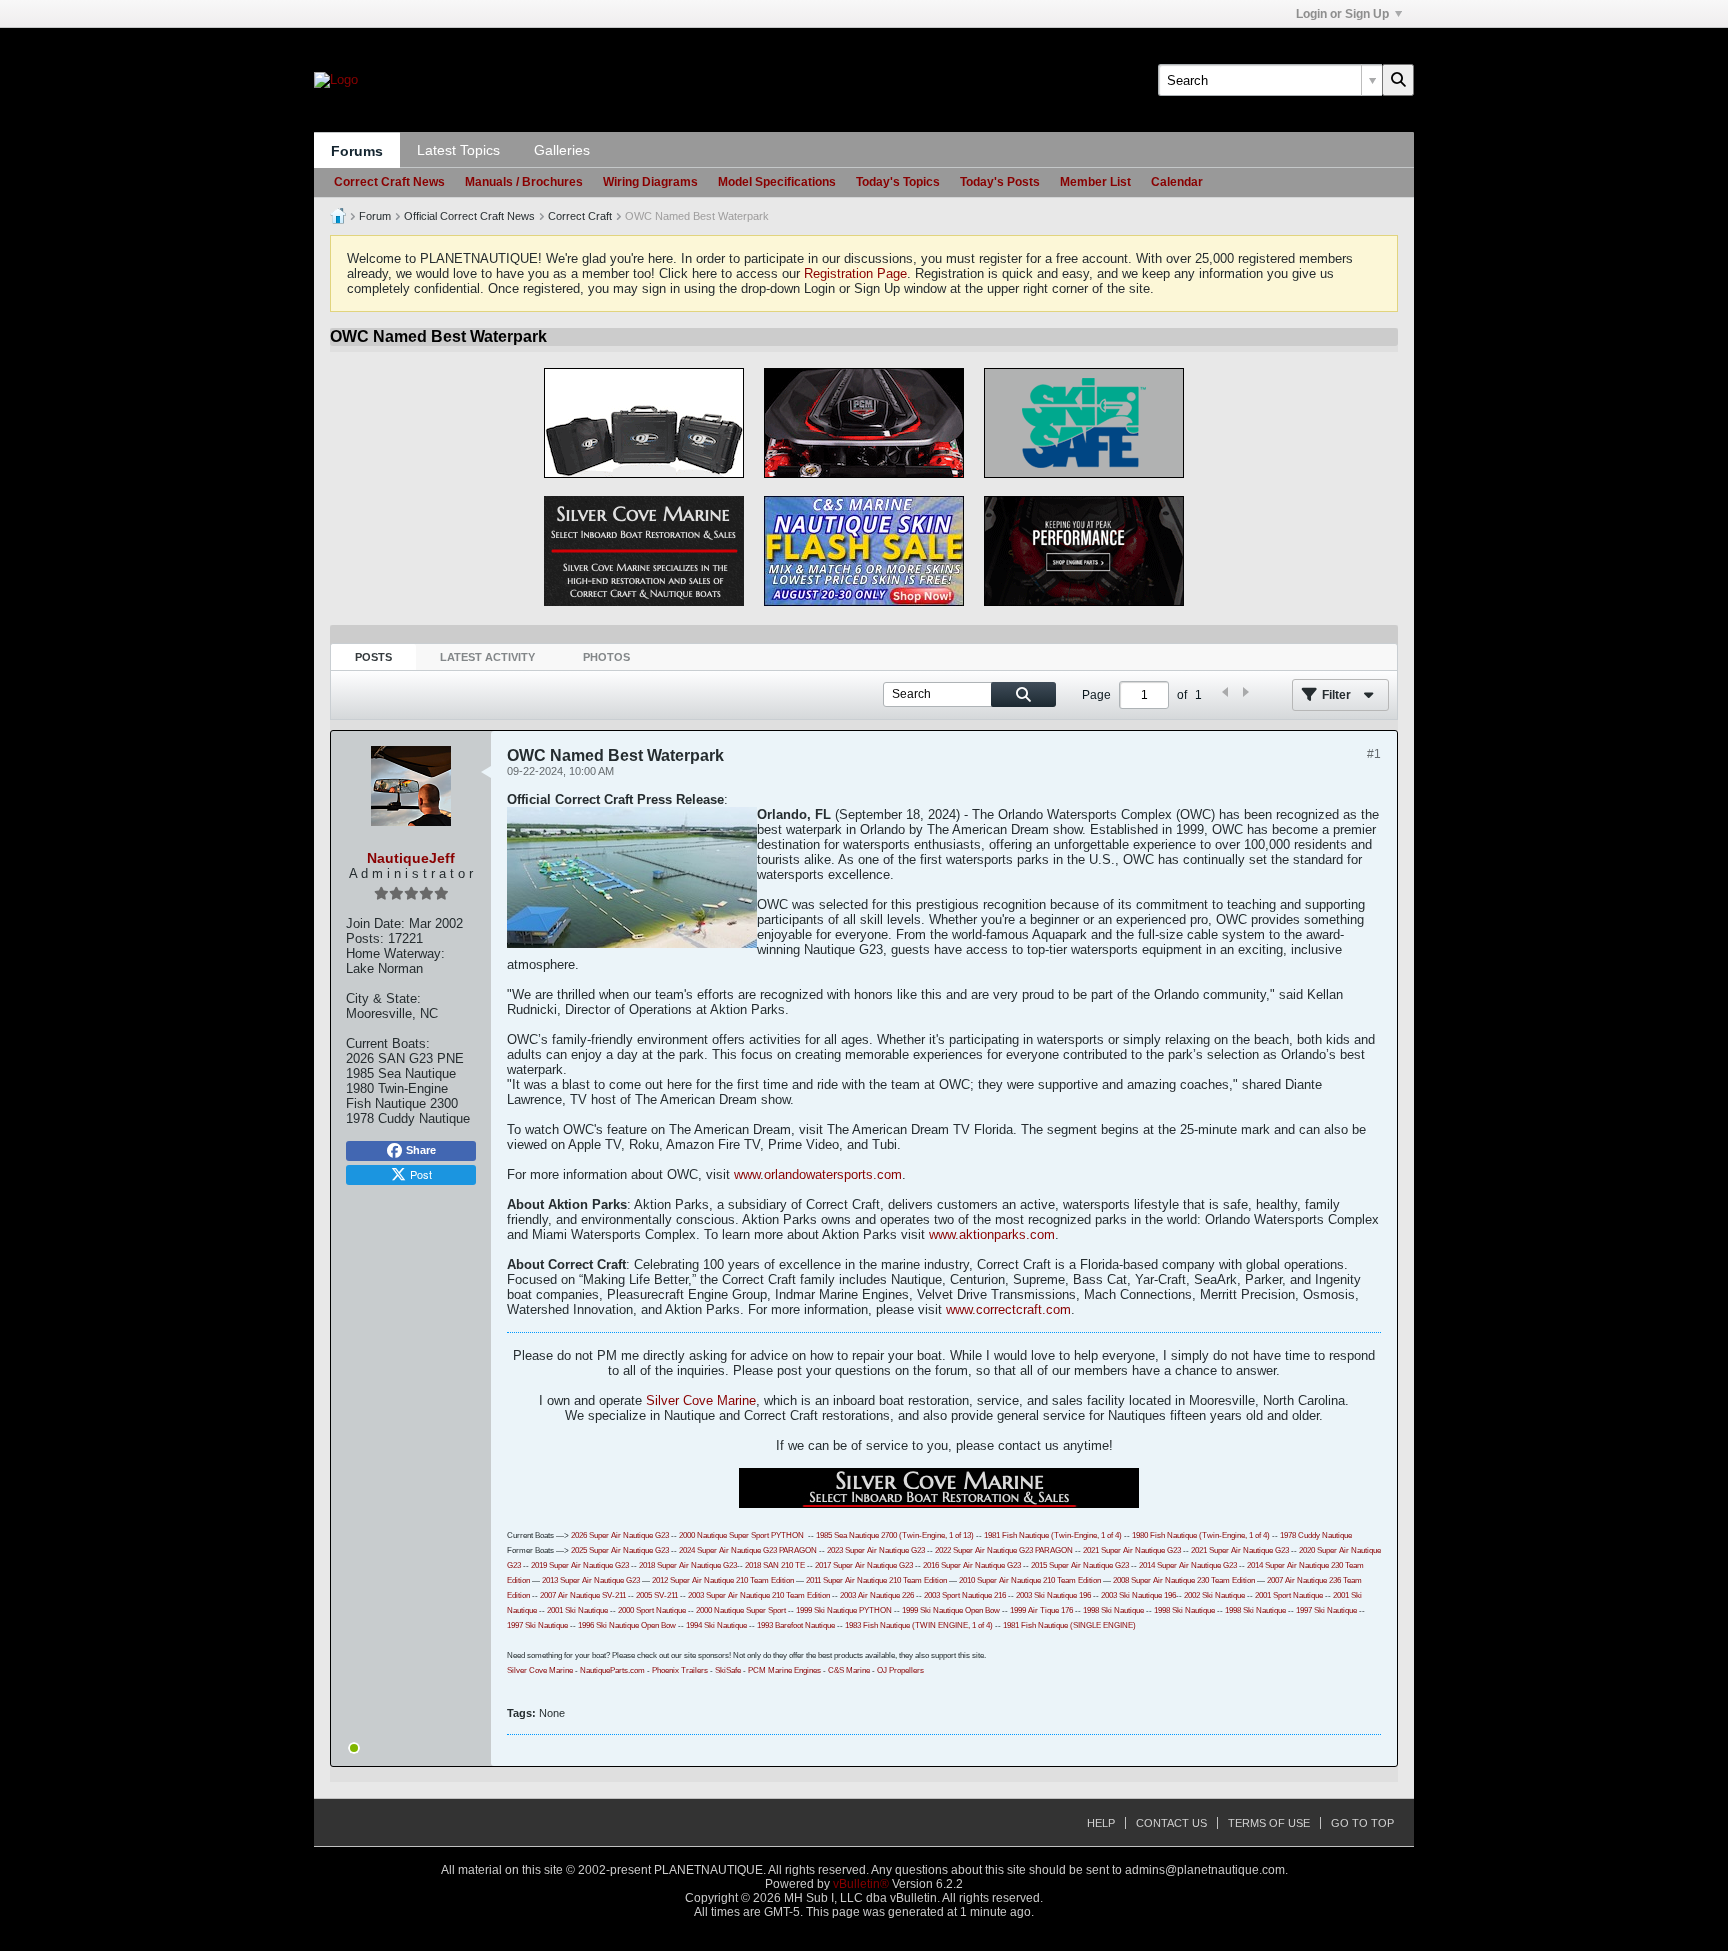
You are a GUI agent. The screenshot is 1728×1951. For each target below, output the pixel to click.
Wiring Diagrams (650, 182)
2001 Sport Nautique (1289, 1595)
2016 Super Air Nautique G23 (972, 1565)
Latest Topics (458, 150)
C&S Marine (849, 1670)
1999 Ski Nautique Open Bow (951, 1610)
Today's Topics (898, 182)
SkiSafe (728, 1670)
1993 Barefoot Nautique (796, 1625)
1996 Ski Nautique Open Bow (627, 1625)
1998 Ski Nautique (1113, 1610)
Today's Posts (1000, 182)
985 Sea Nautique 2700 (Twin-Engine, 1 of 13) (897, 1535)
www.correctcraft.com (1008, 1309)
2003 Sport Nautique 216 (965, 1595)
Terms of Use (1269, 1823)
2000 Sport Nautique (652, 1610)
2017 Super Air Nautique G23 (864, 1565)
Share (421, 1150)
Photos (606, 657)
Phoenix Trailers (680, 1670)
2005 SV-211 (657, 1595)
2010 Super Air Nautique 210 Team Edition (1030, 1580)
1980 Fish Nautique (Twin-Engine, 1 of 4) (1201, 1535)
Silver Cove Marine (701, 1400)
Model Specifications (777, 182)
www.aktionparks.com (992, 1234)
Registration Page (855, 273)
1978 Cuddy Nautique (1316, 1535)
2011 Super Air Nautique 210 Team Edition (876, 1580)
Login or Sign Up (1342, 14)
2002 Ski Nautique (1214, 1595)
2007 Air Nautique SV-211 (583, 1595)
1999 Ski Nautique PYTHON (844, 1610)
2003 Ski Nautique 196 (1053, 1595)
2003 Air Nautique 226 (877, 1595)
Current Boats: (388, 1043)
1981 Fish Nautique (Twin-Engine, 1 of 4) (1053, 1535)
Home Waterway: (395, 953)
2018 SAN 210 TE (775, 1565)
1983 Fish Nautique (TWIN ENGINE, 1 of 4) (919, 1625)
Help (1101, 1823)
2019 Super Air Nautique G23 (580, 1565)
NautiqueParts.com (612, 1670)
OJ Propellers (900, 1670)
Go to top (1362, 1823)
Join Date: (375, 923)
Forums (357, 151)
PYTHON (786, 1535)
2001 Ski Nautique (577, 1610)
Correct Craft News (389, 182)
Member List (1095, 182)
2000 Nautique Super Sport (724, 1535)
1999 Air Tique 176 (1041, 1610)
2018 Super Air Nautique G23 (688, 1565)
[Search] (1398, 80)
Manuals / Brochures (524, 182)
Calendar (1177, 182)
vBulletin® (861, 1884)
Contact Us (1171, 1823)
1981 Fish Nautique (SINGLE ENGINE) (1069, 1625)
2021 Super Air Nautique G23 (1132, 1550)
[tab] (373, 657)
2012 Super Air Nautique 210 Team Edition (723, 1580)
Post (421, 1174)
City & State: (383, 998)
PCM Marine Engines (784, 1670)
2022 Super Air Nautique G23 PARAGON (1004, 1550)
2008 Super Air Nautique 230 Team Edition (1184, 1580)
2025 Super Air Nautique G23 (620, 1550)
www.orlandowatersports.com (818, 1174)
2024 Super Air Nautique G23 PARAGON (748, 1550)
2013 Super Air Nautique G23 (591, 1580)
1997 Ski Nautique (1326, 1610)
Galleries (562, 150)
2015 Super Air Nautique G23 (1080, 1565)
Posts (373, 657)
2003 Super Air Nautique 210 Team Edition (759, 1595)
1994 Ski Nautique (716, 1625)
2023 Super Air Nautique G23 (876, 1550)
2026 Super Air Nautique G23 (620, 1535)
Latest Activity (487, 657)
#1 (1374, 754)
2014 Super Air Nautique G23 (1188, 1565)
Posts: (365, 938)
